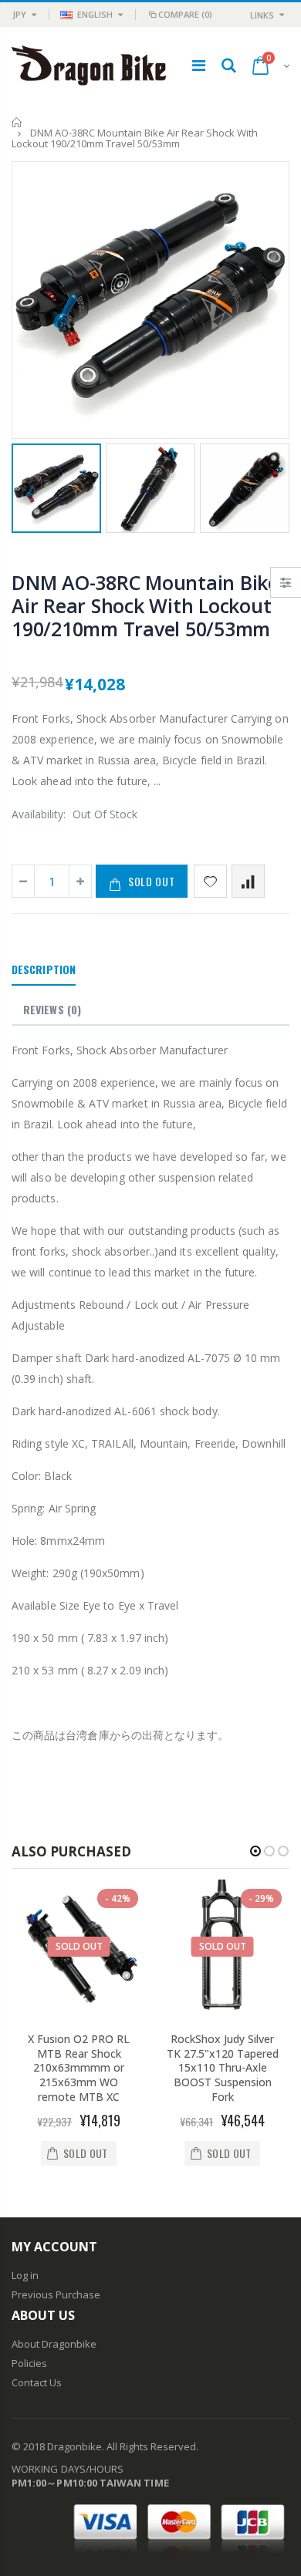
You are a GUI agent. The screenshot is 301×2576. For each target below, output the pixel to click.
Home (17, 122)
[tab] (44, 970)
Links (262, 15)
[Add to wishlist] (210, 881)
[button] (255, 1851)
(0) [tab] (52, 1009)
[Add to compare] (248, 881)
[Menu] (199, 65)
